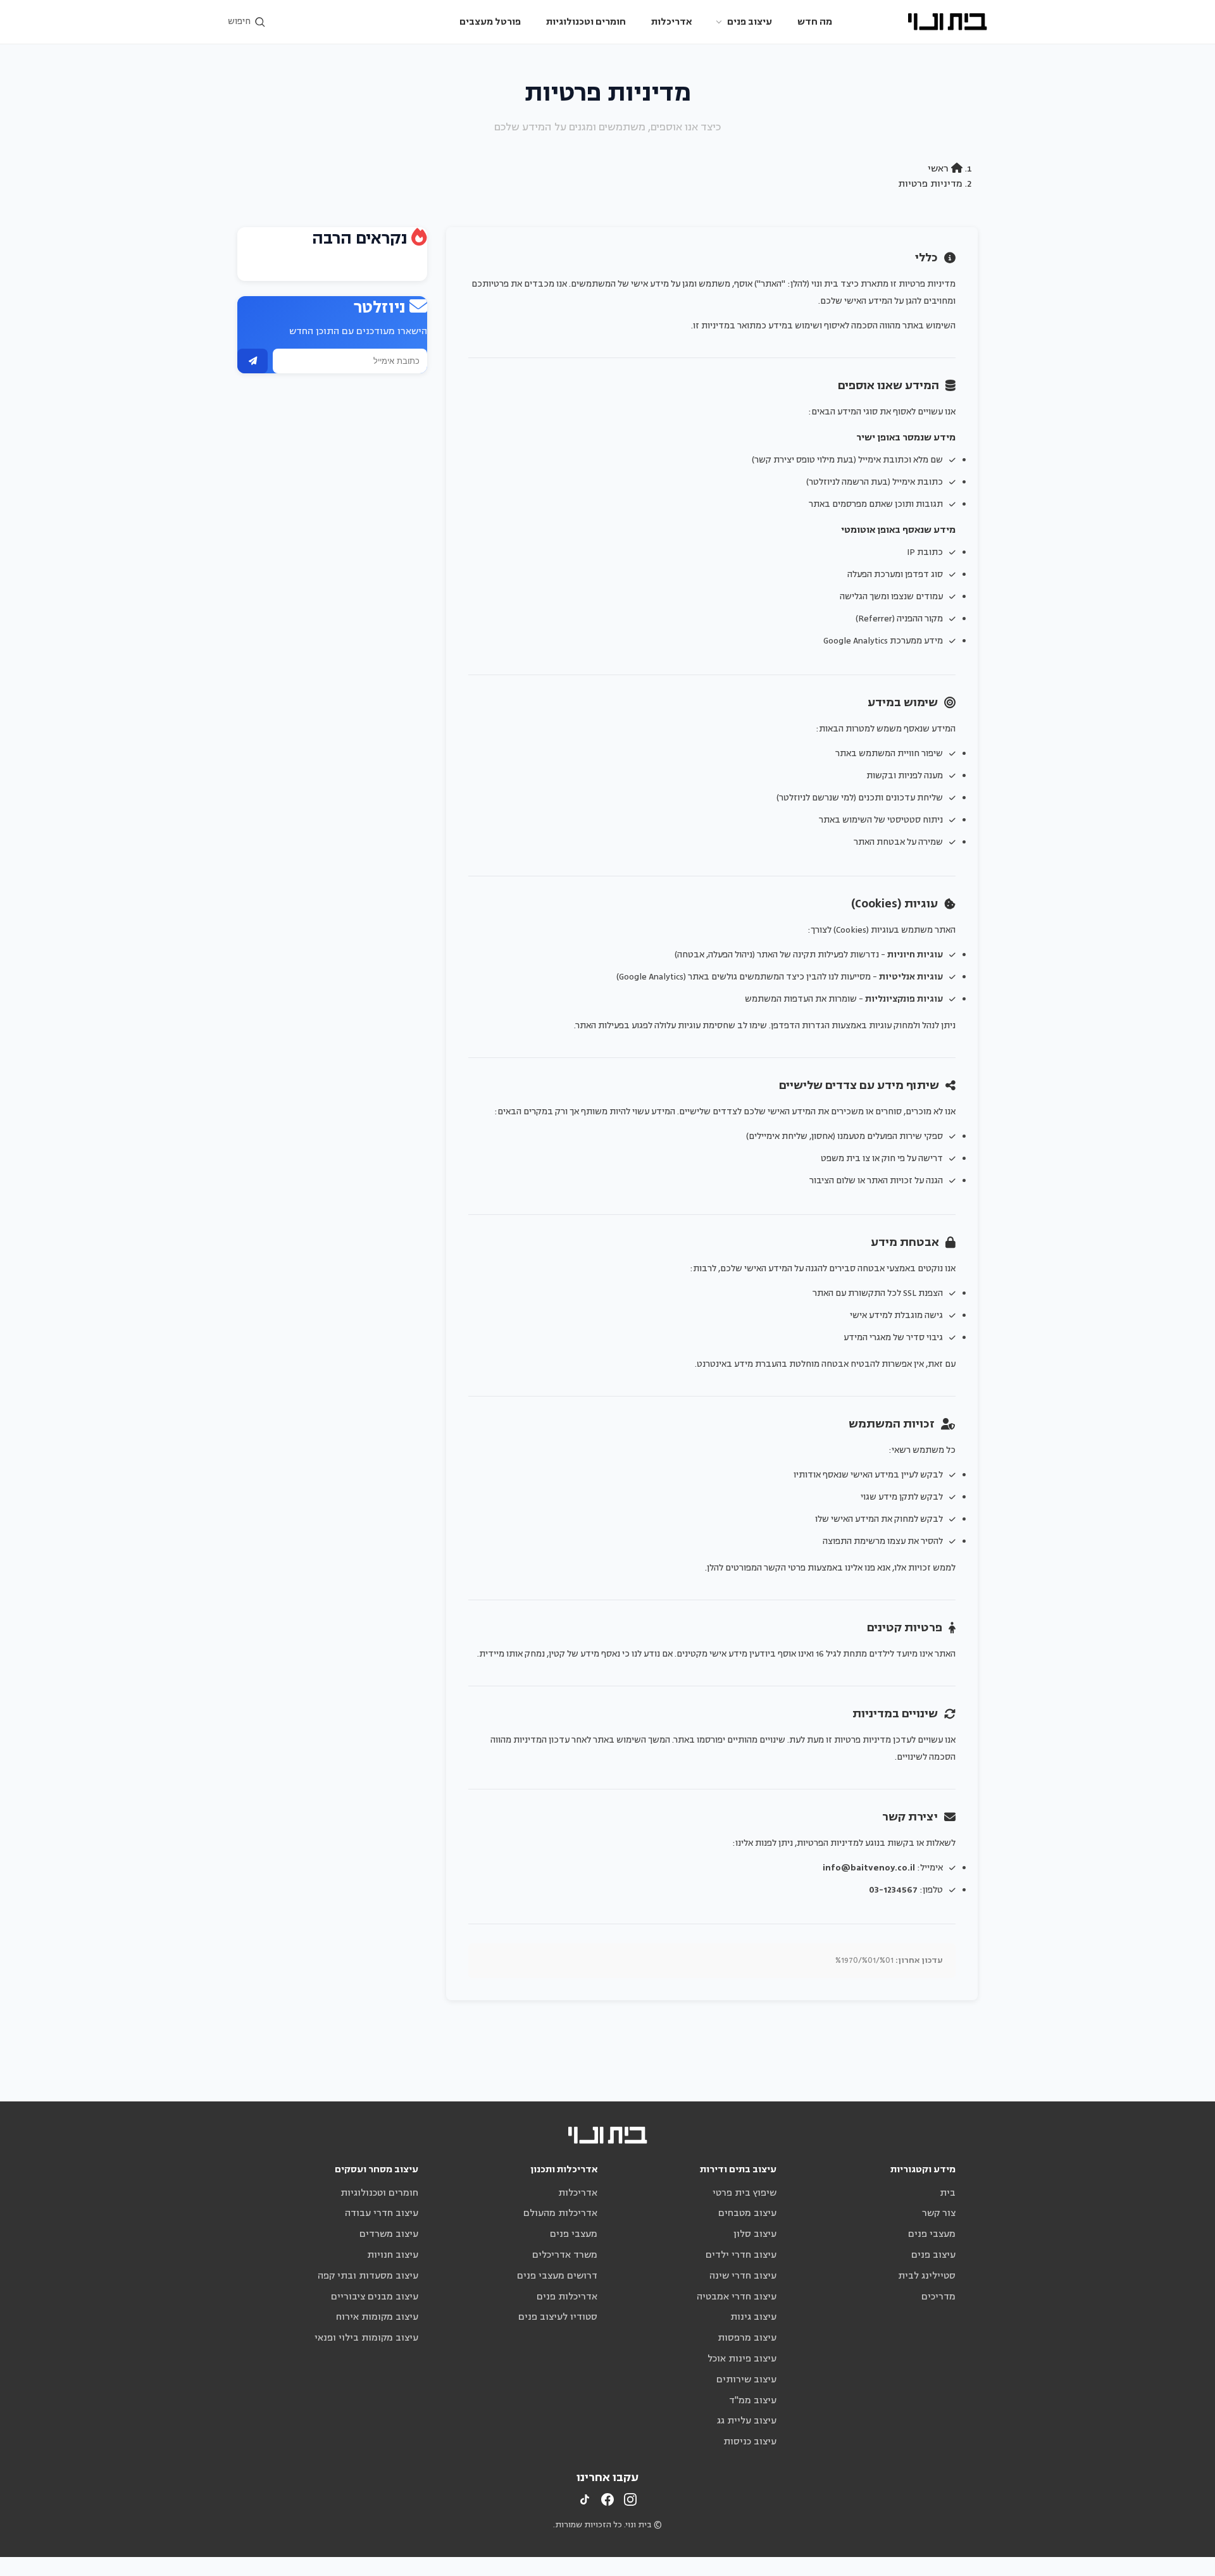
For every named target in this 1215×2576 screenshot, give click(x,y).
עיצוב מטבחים (747, 2213)
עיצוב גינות (753, 2317)
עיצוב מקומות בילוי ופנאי (366, 2338)
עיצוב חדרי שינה (743, 2276)
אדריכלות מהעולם (560, 2213)
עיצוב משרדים (389, 2234)
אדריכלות (671, 22)
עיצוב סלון (755, 2234)
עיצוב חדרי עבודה (382, 2213)
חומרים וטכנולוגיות (586, 22)
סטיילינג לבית (927, 2276)
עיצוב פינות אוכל (742, 2359)
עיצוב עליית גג (747, 2421)
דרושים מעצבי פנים (557, 2276)
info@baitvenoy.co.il (869, 1868)
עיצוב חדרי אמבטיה (737, 2297)
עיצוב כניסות (750, 2442)
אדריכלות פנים (567, 2297)
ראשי (939, 169)
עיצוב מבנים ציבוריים (375, 2297)
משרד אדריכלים (565, 2255)
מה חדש (815, 22)
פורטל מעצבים (490, 22)
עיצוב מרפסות (747, 2338)
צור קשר (939, 2213)
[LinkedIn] (585, 2499)
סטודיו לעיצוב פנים (558, 2317)
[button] (247, 22)
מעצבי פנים (932, 2234)
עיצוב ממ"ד (753, 2400)
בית (948, 2193)
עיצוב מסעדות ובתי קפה (368, 2276)
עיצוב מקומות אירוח (377, 2317)
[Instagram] (630, 2499)
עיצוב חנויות (393, 2255)
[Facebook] (607, 2499)
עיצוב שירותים (746, 2380)
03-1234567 (893, 1890)
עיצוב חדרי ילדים (741, 2255)
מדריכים (938, 2297)
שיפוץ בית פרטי (745, 2193)
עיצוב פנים (750, 22)
